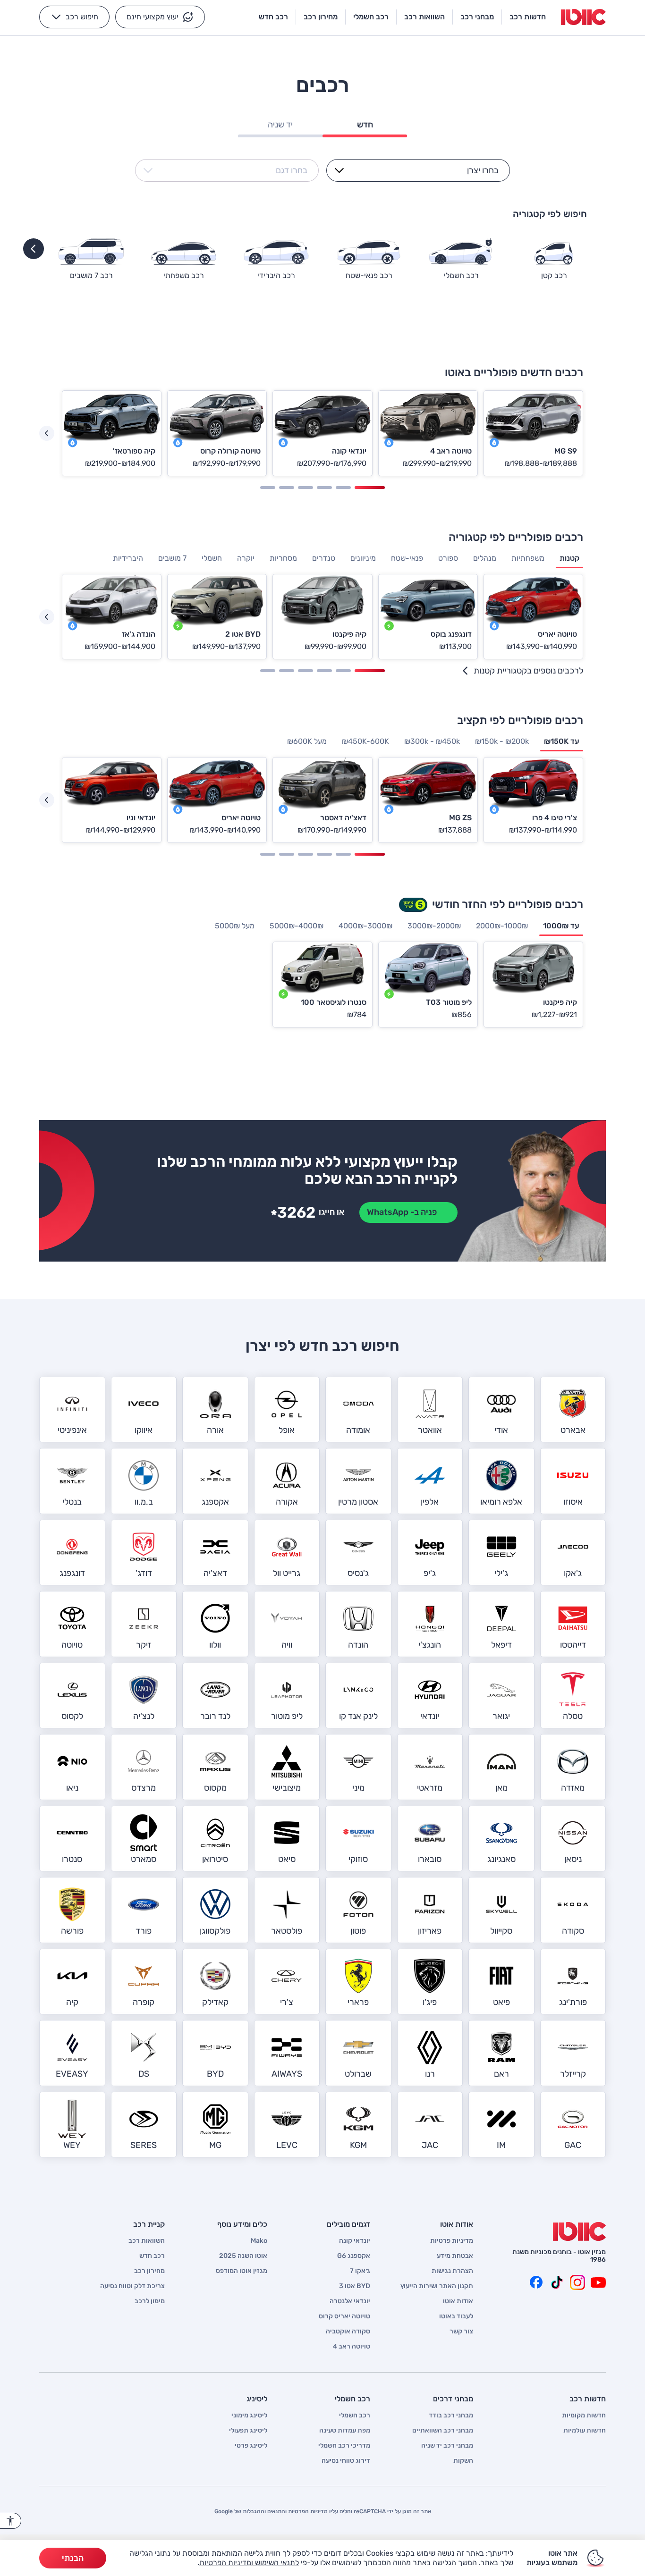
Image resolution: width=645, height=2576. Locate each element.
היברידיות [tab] (128, 558)
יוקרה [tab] (246, 558)
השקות (463, 2461)
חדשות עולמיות (585, 2431)
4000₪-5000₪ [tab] (297, 926)
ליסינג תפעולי (248, 2431)
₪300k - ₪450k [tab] (432, 741)
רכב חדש (152, 2256)
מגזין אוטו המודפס (242, 2271)
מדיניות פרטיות (452, 2241)
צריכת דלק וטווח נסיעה (132, 2286)
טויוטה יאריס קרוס (344, 2316)
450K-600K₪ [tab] (365, 741)
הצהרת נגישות (452, 2271)
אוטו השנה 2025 (243, 2256)
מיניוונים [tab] (363, 558)
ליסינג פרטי (251, 2446)
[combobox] (424, 170)
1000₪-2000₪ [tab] (502, 926)
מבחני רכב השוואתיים (443, 2431)
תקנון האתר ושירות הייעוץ (437, 2286)
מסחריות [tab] (283, 558)
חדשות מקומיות (584, 2416)
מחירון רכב (149, 2271)
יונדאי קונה (355, 2241)
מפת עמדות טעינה (345, 2431)
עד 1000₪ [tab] (561, 926)
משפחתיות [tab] (528, 558)
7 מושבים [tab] (172, 558)
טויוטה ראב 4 (352, 2347)
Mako (259, 2241)
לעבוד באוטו (456, 2316)
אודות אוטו (458, 2301)
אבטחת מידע (455, 2256)
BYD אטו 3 (355, 2286)
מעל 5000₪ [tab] (235, 926)
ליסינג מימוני (249, 2416)
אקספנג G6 (354, 2256)
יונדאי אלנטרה (350, 2301)
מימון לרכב (150, 2301)
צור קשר (461, 2332)
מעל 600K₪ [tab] (307, 741)
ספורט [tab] (448, 558)
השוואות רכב (147, 2241)
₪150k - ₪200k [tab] (502, 741)
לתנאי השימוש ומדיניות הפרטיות (249, 2563)
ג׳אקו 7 (360, 2271)
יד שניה (280, 125)
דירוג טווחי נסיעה (346, 2461)
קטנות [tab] (569, 558)
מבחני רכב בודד (451, 2416)
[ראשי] (579, 2231)
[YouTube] (598, 2282)
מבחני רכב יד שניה (447, 2446)
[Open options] (339, 170)
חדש (365, 125)
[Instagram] (577, 2282)
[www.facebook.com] (536, 2282)
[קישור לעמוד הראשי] (583, 17)
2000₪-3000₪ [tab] (434, 926)
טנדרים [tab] (324, 558)
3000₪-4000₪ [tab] (365, 926)
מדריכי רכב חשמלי (344, 2446)
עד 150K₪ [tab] (562, 741)
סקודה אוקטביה (348, 2332)
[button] (160, 17)
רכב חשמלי (355, 2416)
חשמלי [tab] (212, 558)
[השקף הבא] (47, 433)
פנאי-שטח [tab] (407, 558)
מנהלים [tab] (485, 558)
